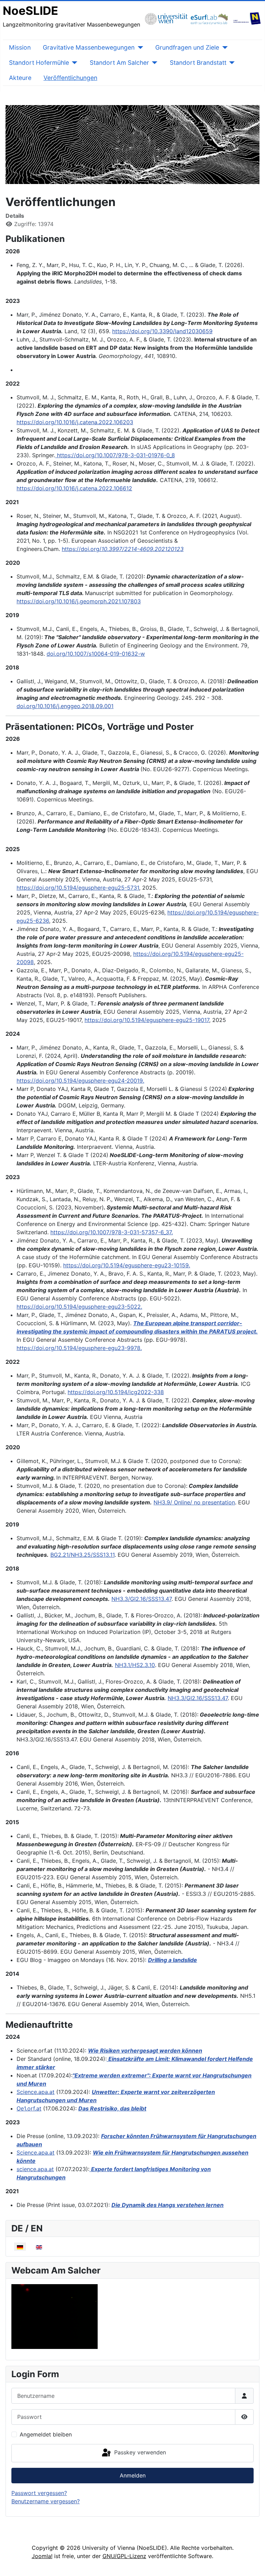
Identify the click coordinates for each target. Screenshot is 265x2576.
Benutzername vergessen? (46, 2501)
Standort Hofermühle (39, 63)
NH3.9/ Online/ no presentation (194, 1502)
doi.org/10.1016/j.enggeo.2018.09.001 (65, 706)
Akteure (20, 78)
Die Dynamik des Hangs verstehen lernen (168, 2205)
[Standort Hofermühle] (73, 63)
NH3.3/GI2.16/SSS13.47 (141, 1599)
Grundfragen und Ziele (187, 47)
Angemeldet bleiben (46, 2434)
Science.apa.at (36, 2092)
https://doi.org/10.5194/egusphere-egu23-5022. (79, 1307)
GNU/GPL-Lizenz (124, 2556)
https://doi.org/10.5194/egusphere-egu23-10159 (126, 1265)
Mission (20, 47)
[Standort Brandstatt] (231, 63)
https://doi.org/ (123, 549)
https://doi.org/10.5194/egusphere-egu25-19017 (147, 1020)
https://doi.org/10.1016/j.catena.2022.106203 (75, 422)
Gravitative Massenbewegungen (89, 47)
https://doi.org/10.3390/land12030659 (162, 331)
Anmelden (133, 2475)
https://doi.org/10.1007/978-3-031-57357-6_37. (112, 1232)
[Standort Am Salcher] (153, 63)
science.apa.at (35, 2169)
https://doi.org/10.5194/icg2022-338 (116, 1392)
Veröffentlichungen (70, 78)
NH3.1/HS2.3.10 (135, 1665)
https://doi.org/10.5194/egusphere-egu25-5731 (78, 888)
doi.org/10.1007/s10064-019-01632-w (96, 654)
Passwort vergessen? (39, 2493)
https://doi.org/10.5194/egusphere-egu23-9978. (79, 1348)
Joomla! (42, 2556)
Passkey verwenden (139, 2453)
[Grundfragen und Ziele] (223, 48)
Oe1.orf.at (29, 2108)
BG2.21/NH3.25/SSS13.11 (82, 1555)
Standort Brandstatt (198, 63)
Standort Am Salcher (119, 63)
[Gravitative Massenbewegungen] (139, 48)
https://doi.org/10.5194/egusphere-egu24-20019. (80, 1081)
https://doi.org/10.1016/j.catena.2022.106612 (74, 488)
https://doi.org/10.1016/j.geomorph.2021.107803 (79, 601)
